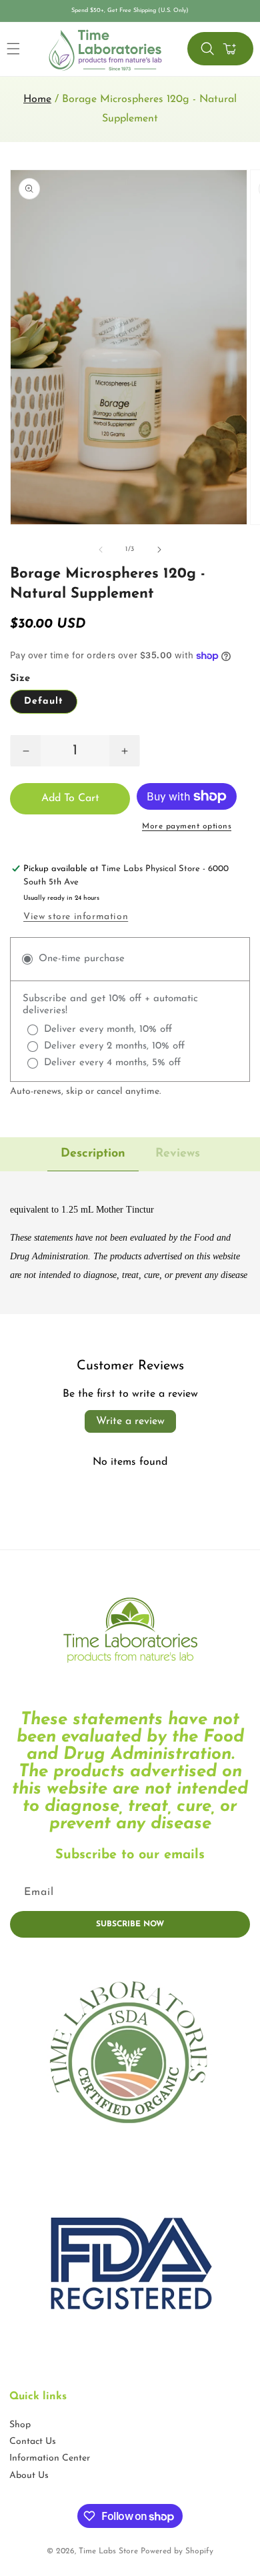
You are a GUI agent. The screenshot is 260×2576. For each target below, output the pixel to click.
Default (44, 701)
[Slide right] (159, 550)
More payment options (187, 826)
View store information (76, 917)
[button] (207, 49)
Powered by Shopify (177, 2551)
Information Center (50, 2458)
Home (37, 99)
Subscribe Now (130, 1924)
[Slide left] (101, 550)
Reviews (178, 1154)
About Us (29, 2476)
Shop (20, 2425)
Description (93, 1154)
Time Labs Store (108, 2551)
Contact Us (33, 2442)
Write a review (130, 1421)
